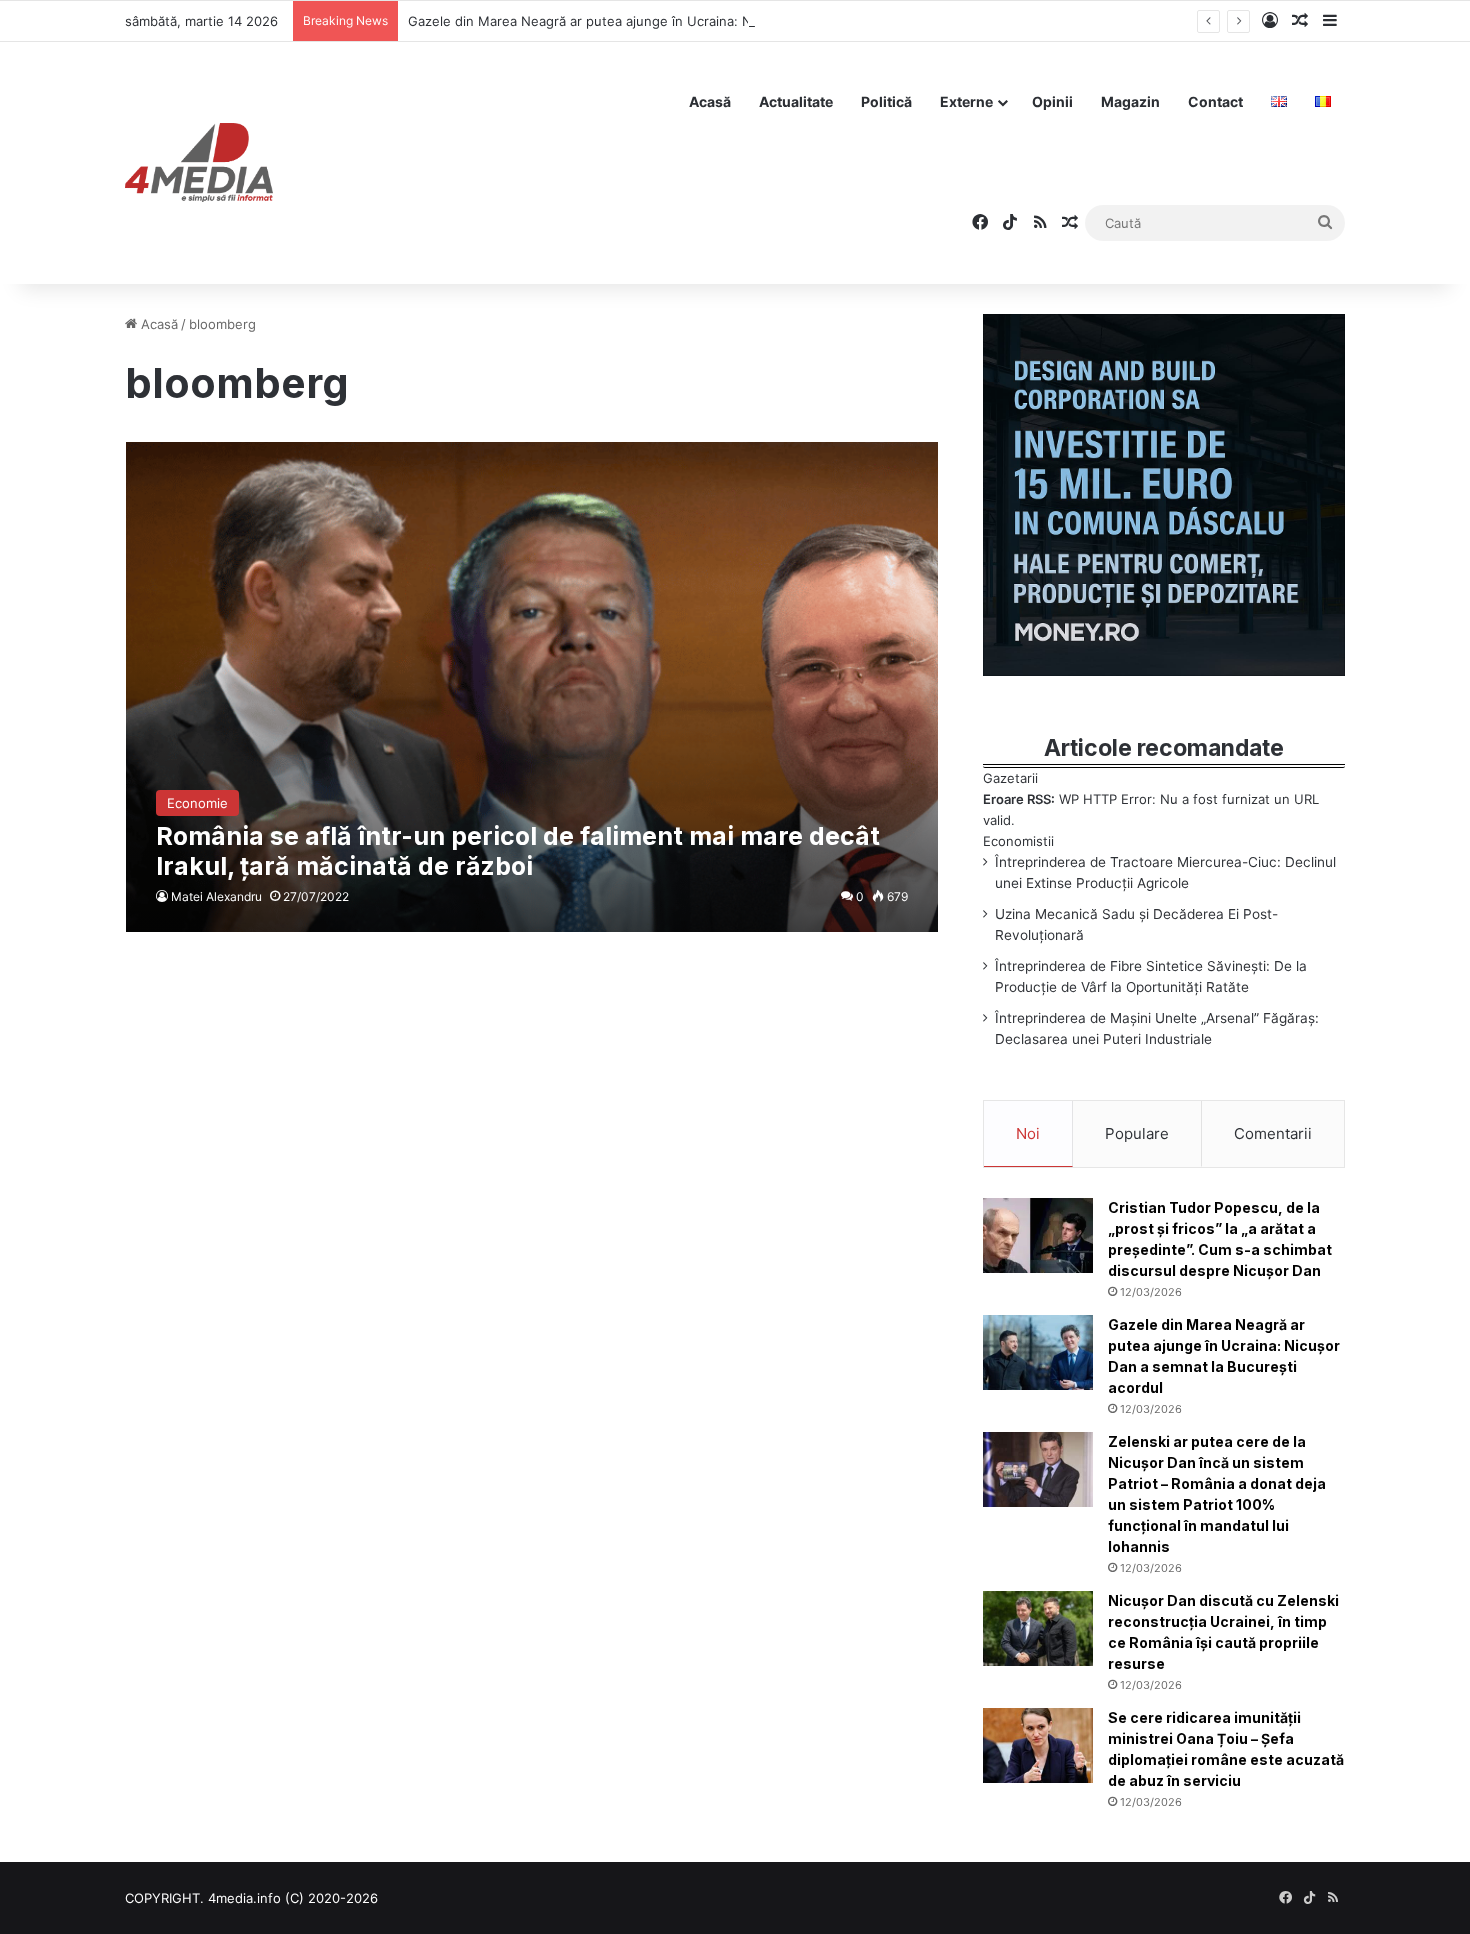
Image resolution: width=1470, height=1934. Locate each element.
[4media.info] (199, 163)
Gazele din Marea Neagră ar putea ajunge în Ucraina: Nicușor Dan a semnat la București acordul (707, 21)
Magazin (1130, 101)
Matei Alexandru (216, 896)
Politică (886, 101)
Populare (1137, 1133)
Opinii (1052, 101)
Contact (1215, 101)
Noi (1028, 1133)
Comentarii (1273, 1133)
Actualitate (796, 101)
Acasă (710, 101)
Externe (966, 101)
